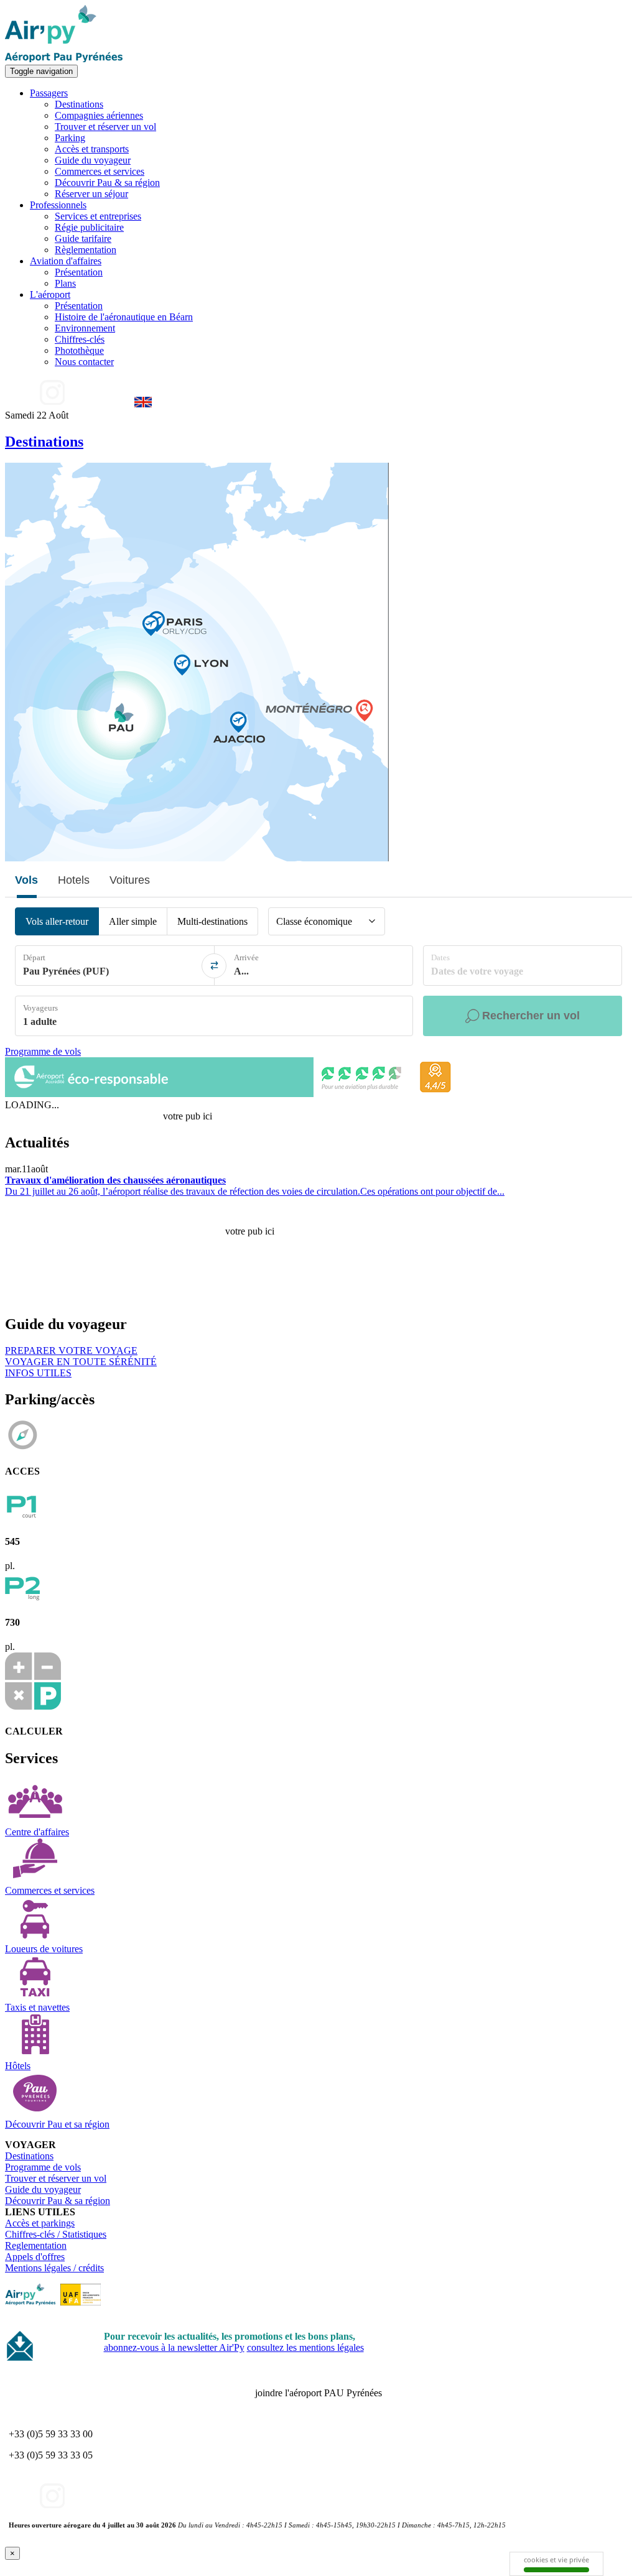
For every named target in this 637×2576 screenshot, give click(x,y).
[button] (372, 921)
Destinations (79, 104)
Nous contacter (84, 362)
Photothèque (79, 350)
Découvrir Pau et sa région (57, 2124)
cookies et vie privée (556, 2560)
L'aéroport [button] (50, 294)
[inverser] (214, 966)
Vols (26, 880)
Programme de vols (43, 1051)
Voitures (130, 880)
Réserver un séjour (91, 194)
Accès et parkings (40, 2223)
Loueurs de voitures (44, 1949)
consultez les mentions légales (305, 2347)
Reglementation (36, 2245)
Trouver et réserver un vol (105, 127)
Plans (65, 283)
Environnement (85, 328)
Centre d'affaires (37, 1832)
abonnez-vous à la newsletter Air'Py (174, 2347)
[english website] (143, 404)
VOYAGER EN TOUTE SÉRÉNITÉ (81, 1362)
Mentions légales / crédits (54, 2268)
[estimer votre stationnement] (33, 1706)
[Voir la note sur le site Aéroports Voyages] (231, 1094)
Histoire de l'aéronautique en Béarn (124, 317)
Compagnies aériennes (99, 115)
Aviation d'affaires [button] (66, 261)
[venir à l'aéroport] (22, 1447)
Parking (70, 138)
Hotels (74, 880)
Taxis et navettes (37, 2007)
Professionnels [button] (58, 205)
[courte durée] (22, 1517)
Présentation (79, 272)
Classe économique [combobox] (314, 921)
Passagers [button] (49, 93)
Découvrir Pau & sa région (107, 183)
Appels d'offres (35, 2257)
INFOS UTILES (38, 1373)
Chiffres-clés (80, 339)
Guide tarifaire (83, 239)
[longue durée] (22, 1598)
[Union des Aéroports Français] (81, 2302)
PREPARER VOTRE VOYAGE (71, 1351)
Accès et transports (92, 149)
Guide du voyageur (93, 160)
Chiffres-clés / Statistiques (56, 2234)
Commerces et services (100, 171)
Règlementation (86, 250)
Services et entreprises (98, 216)
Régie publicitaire (89, 227)
